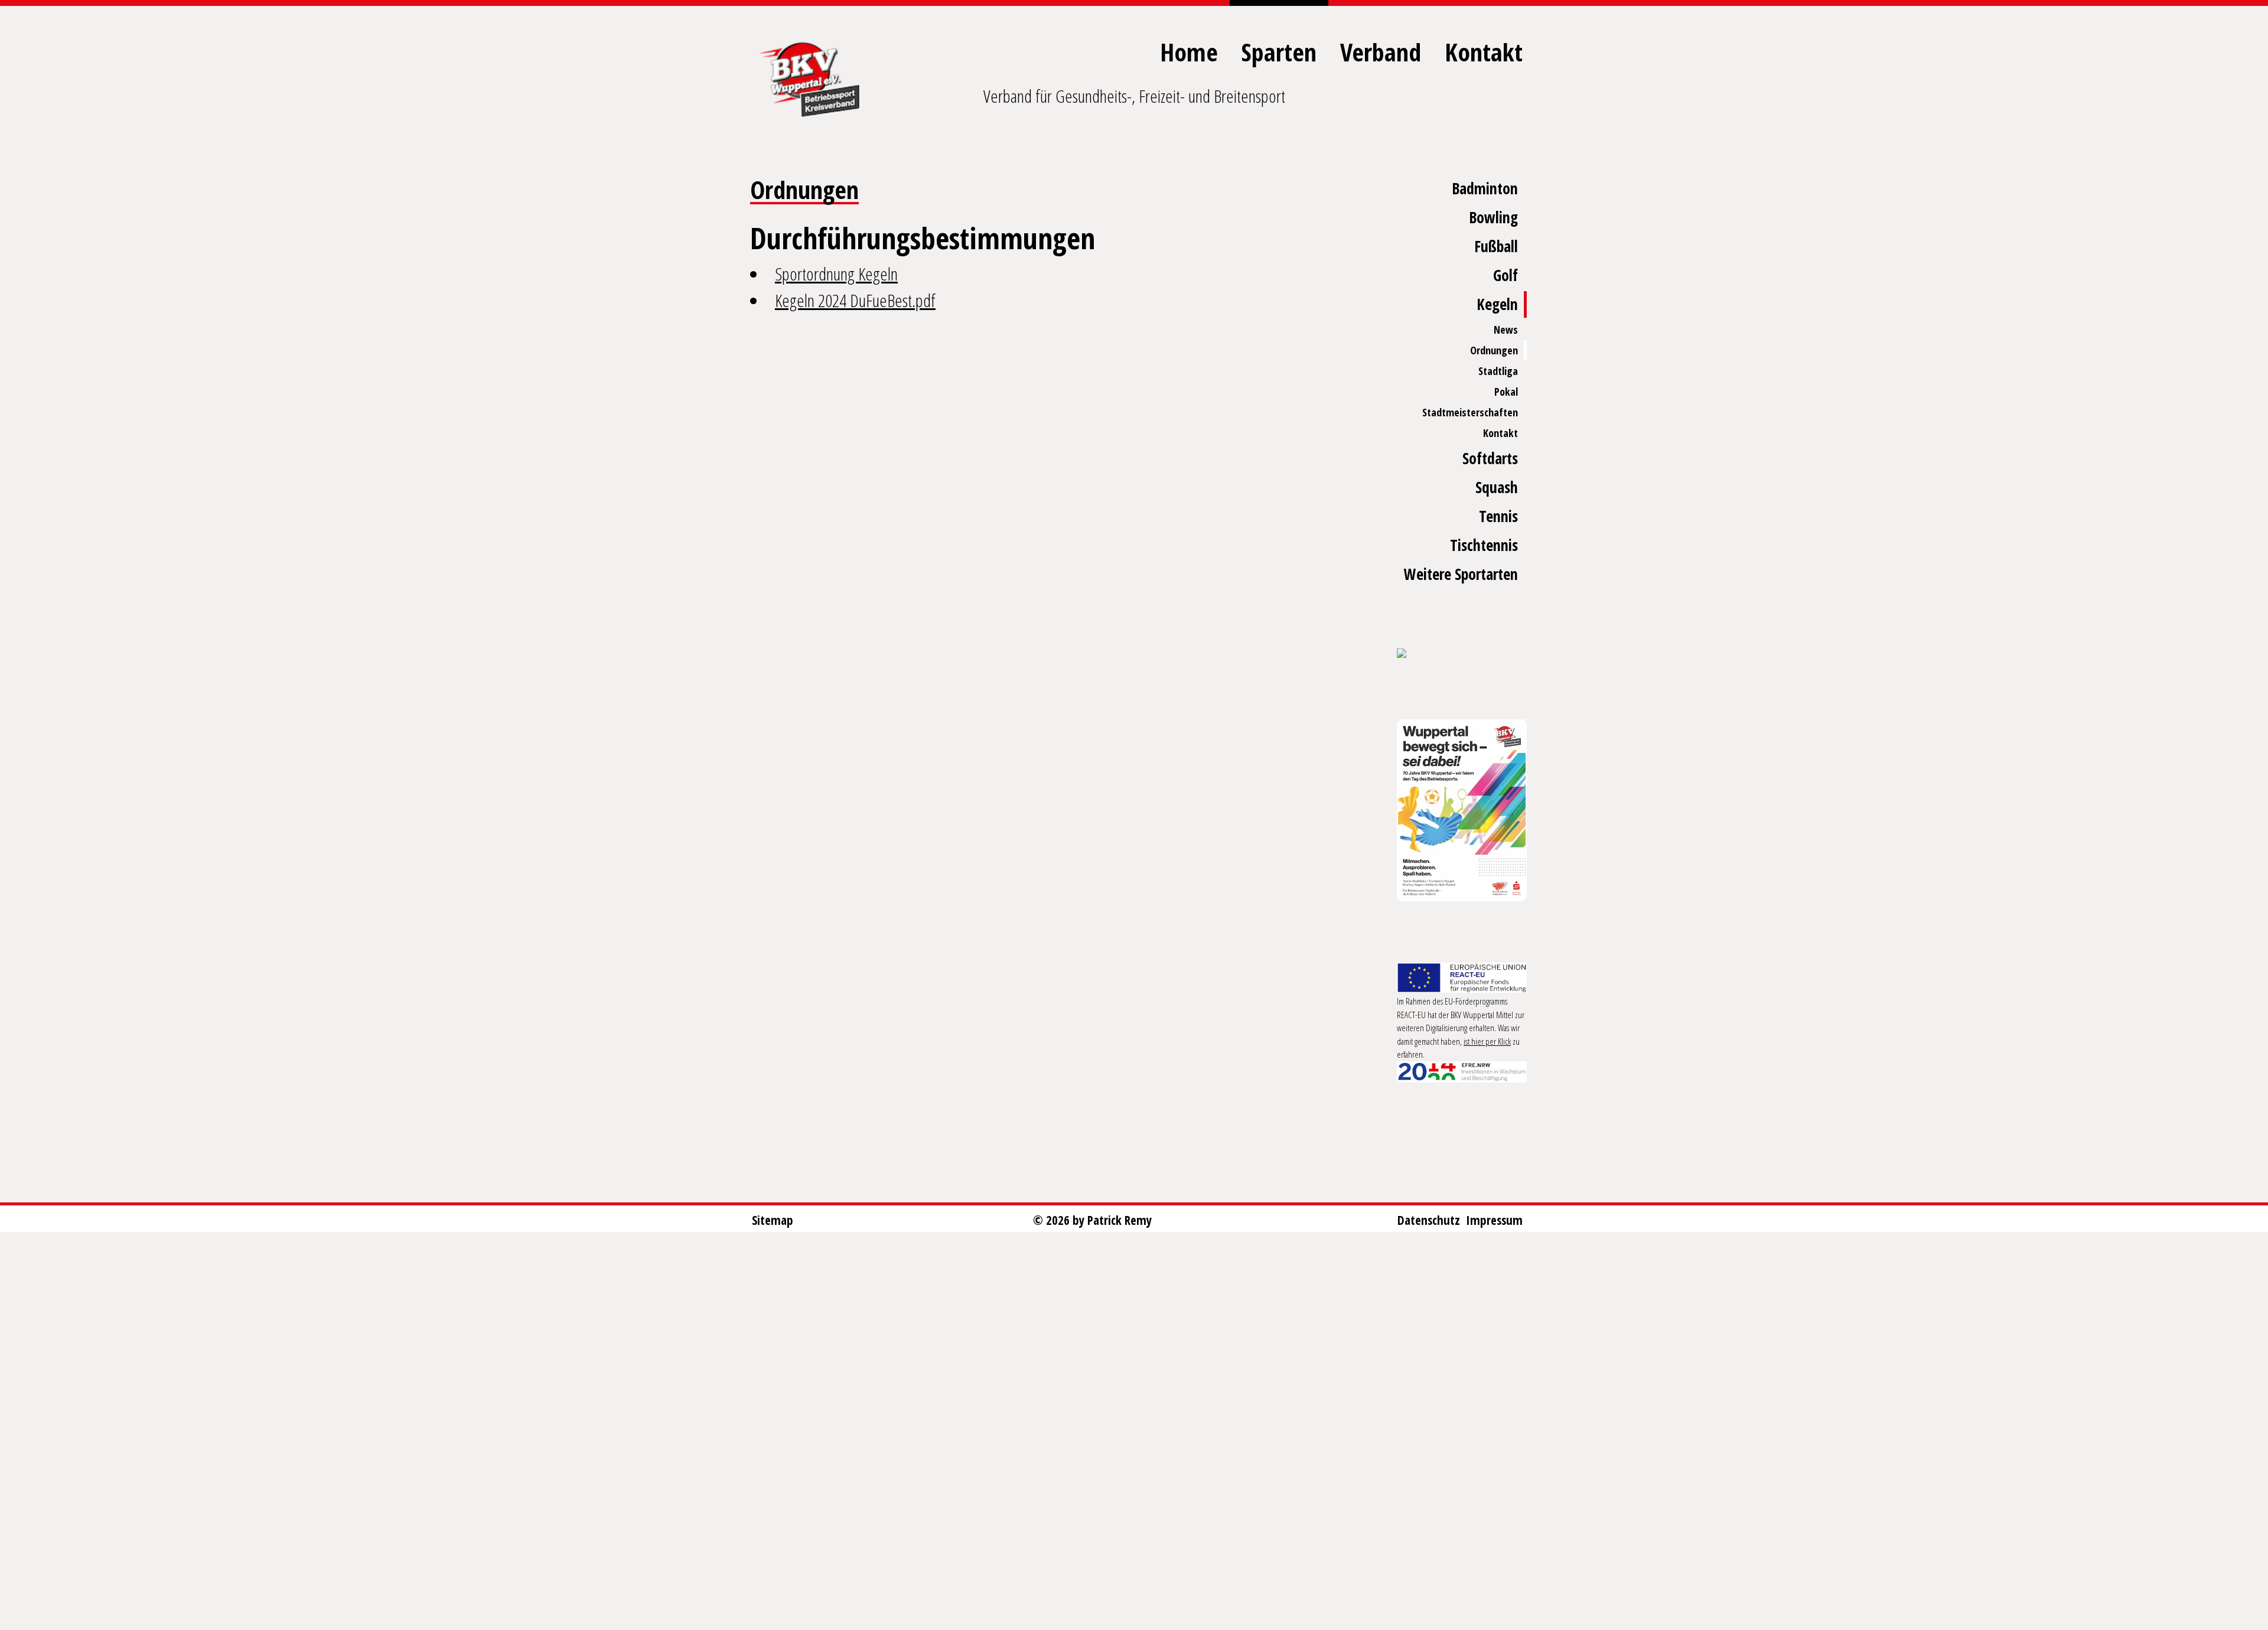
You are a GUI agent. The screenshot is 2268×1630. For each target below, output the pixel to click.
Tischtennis (1484, 545)
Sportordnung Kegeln (836, 274)
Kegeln (1497, 304)
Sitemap (773, 1220)
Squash (1497, 487)
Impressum (1494, 1220)
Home (1189, 52)
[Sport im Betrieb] (1462, 654)
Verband (1381, 52)
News (1506, 330)
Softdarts (1490, 458)
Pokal (1506, 392)
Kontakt (1484, 52)
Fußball (1496, 246)
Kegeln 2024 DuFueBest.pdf (855, 300)
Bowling (1493, 217)
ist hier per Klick (1487, 1041)
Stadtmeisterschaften (1470, 412)
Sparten (1279, 52)
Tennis (1498, 516)
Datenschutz (1429, 1220)
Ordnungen (1494, 350)
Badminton (1485, 188)
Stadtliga (1498, 371)
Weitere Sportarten (1461, 574)
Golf (1506, 275)
